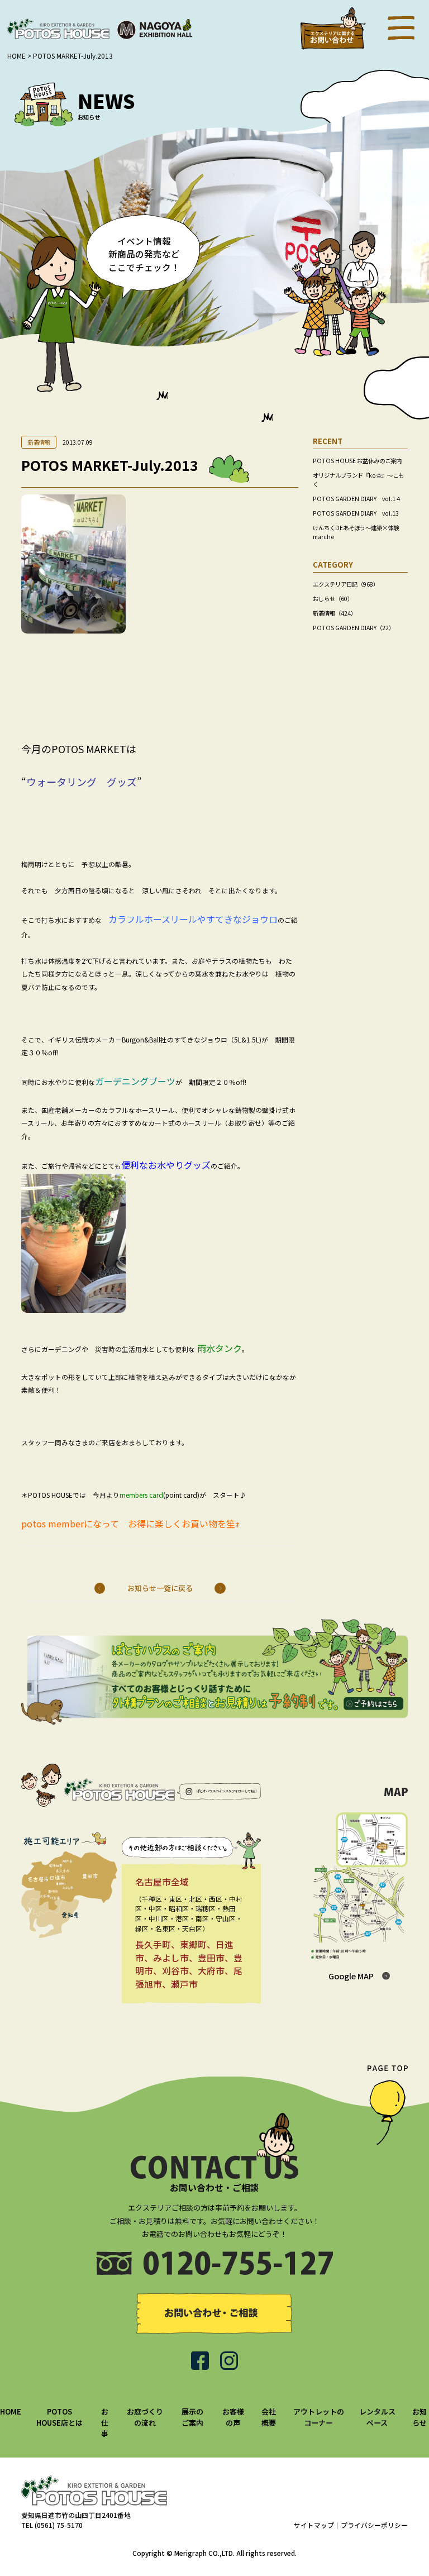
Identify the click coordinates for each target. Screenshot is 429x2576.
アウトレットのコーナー (319, 2417)
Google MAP (351, 1976)
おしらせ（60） (333, 599)
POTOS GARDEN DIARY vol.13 (356, 513)
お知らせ (420, 2417)
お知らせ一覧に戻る (160, 1588)
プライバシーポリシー (374, 2525)
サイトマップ (314, 2525)
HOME (11, 2411)
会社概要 (269, 2417)
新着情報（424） (335, 613)
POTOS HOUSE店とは (59, 2417)
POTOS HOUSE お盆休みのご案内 (357, 461)
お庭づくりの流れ (145, 2417)
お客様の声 (233, 2417)
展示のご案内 (192, 2417)
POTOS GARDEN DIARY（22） (354, 628)
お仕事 (105, 2422)
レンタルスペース (377, 2417)
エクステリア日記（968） (346, 584)
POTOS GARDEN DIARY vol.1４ (357, 499)
